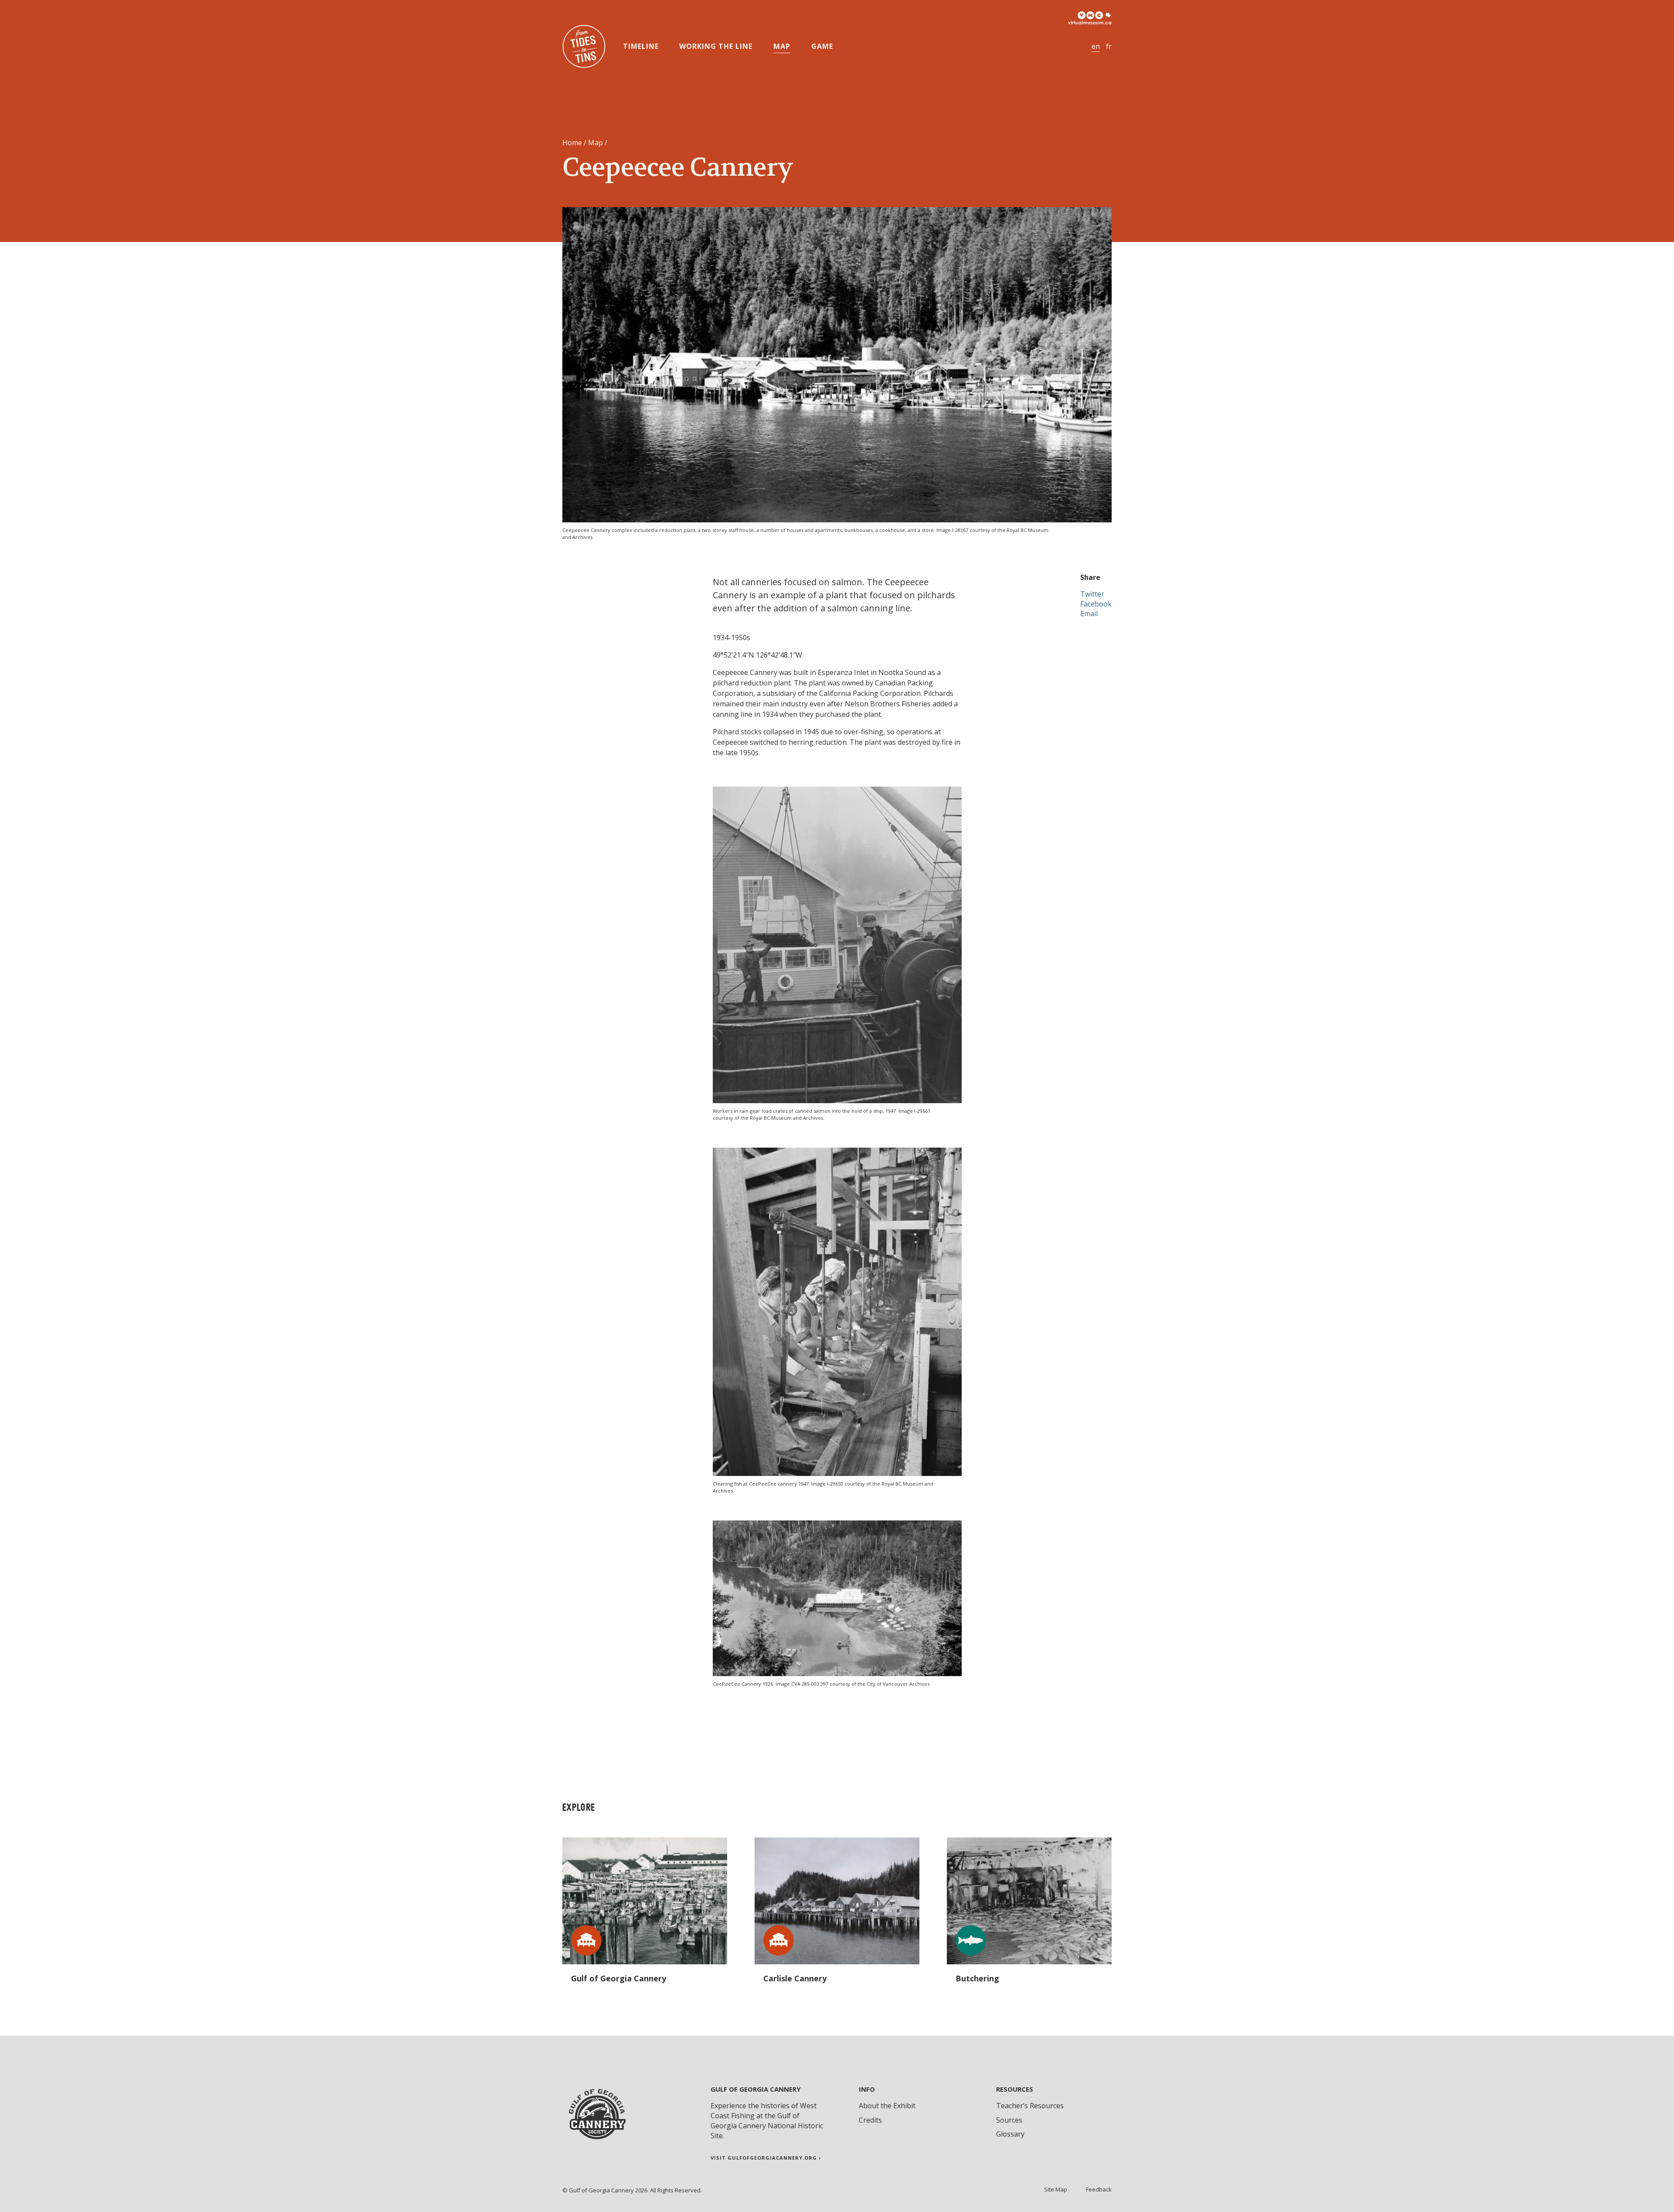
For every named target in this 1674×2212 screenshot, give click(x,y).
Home (572, 143)
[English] (1096, 46)
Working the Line (716, 46)
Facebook (1096, 604)
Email (1089, 613)
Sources (1009, 2120)
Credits (870, 2120)
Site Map (1056, 2189)
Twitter (1092, 594)
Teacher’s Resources (1030, 2106)
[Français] (1109, 46)
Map (782, 46)
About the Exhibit (887, 2106)
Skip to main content (44, 11)
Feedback (1099, 2189)
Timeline (641, 46)
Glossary (1010, 2134)
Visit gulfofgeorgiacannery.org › (766, 2158)
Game (822, 46)
